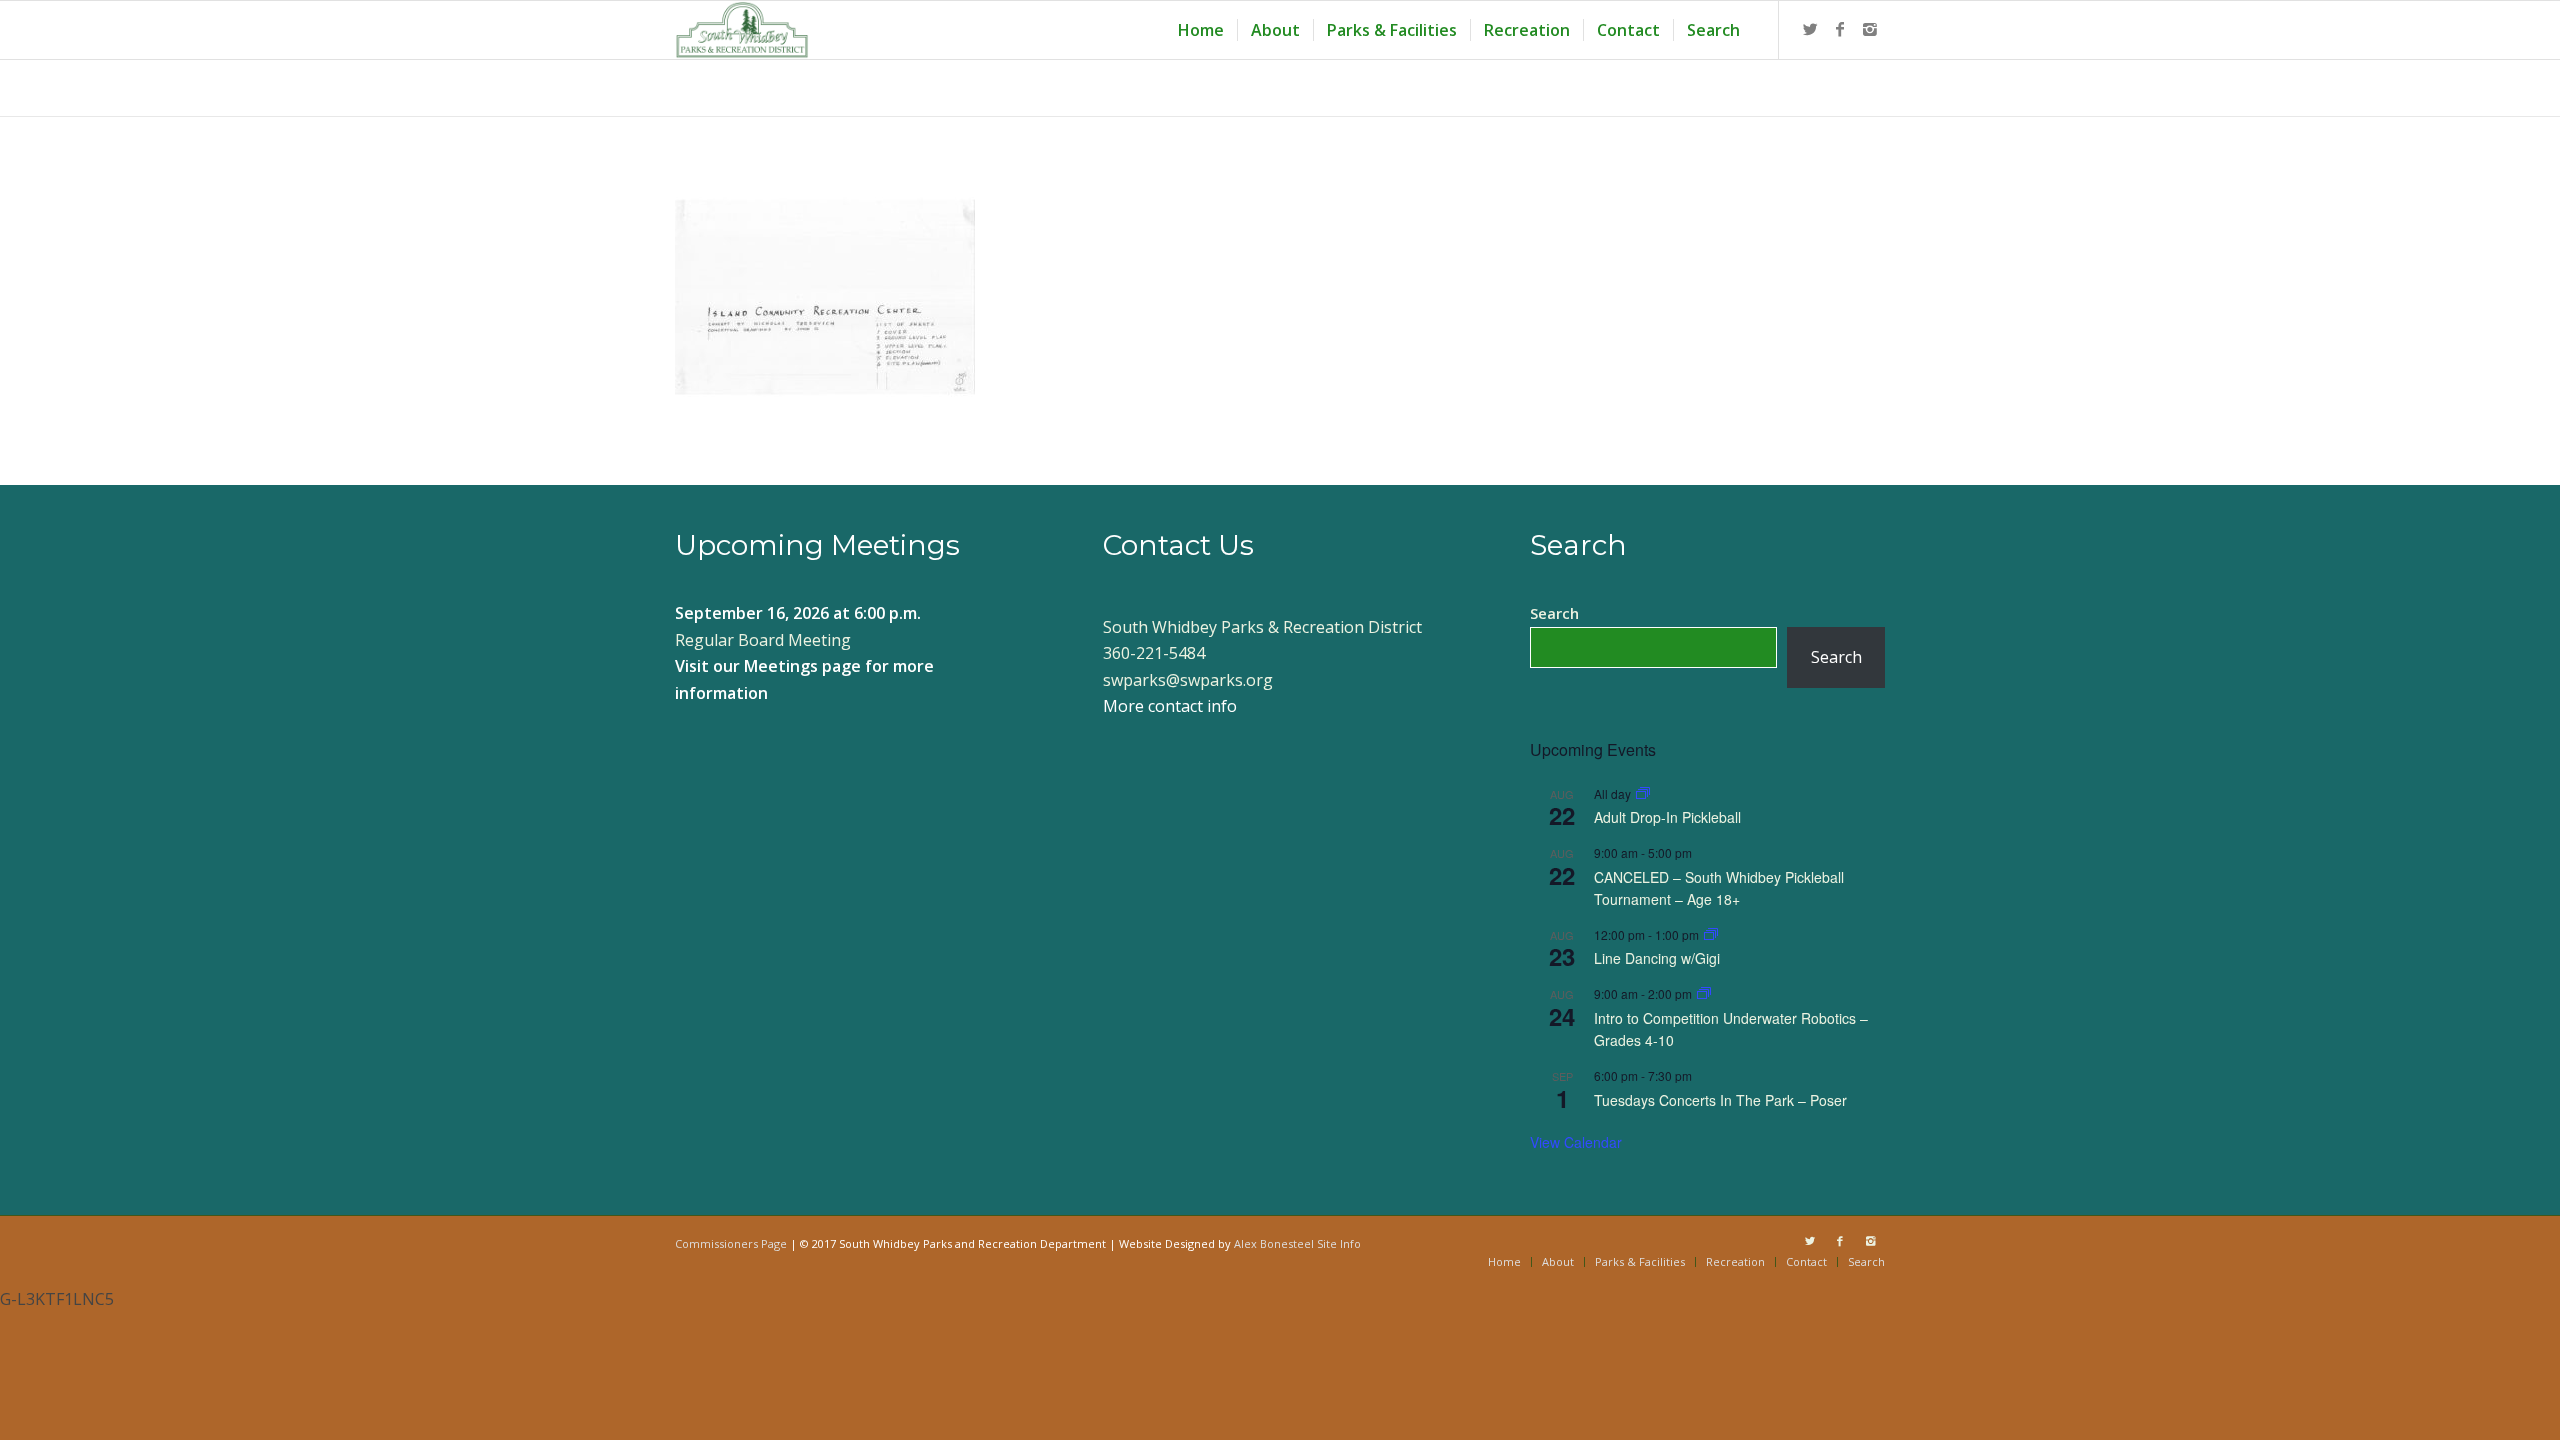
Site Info (1339, 1243)
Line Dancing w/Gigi (1657, 958)
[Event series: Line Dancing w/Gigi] (1711, 934)
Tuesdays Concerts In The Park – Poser (1720, 1100)
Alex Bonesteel (1274, 1243)
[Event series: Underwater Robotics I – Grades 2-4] (1704, 993)
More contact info (1170, 706)
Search (1554, 613)
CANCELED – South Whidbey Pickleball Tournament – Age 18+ (1719, 888)
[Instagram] (1870, 29)
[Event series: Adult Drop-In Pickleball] (1643, 793)
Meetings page (802, 666)
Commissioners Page (731, 1243)
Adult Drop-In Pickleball (1667, 817)
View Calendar (1576, 1142)
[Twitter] (1810, 29)
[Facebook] (1840, 29)
